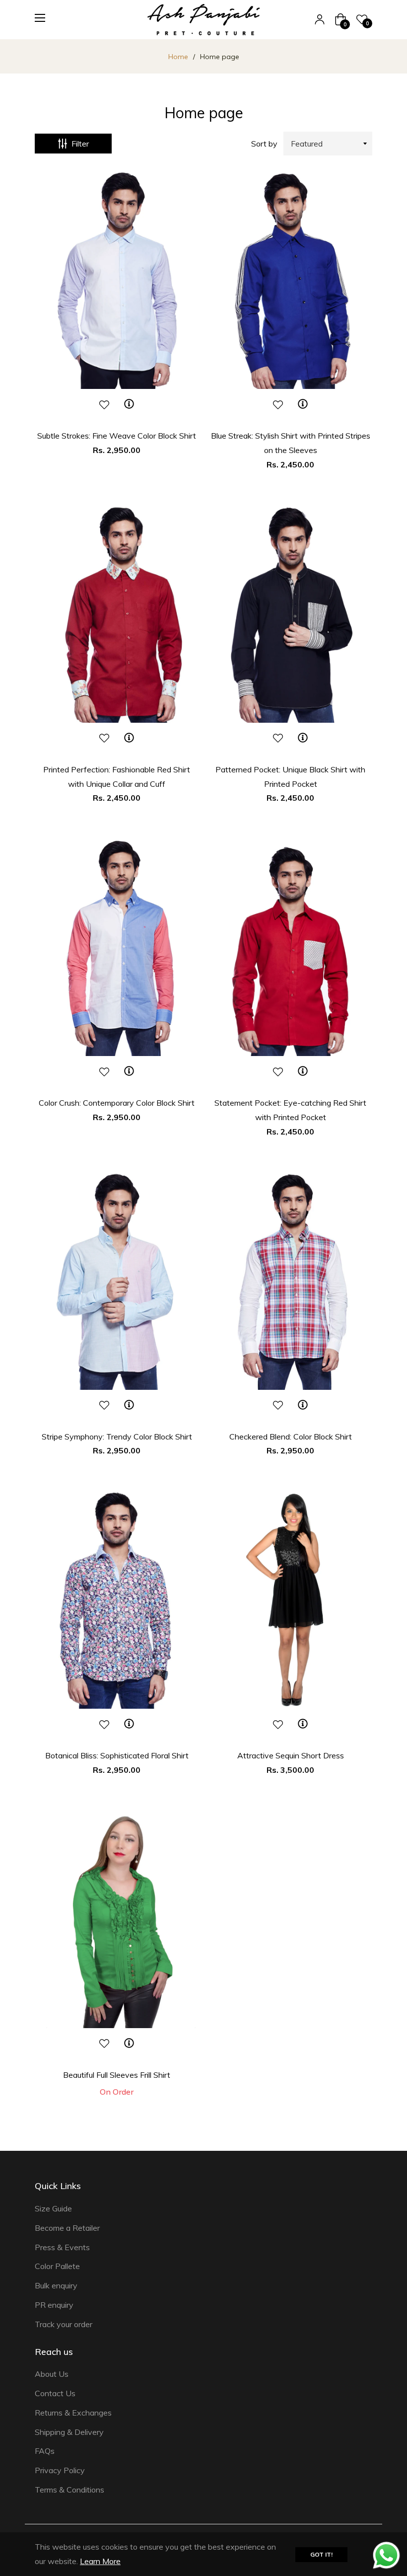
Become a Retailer (67, 2228)
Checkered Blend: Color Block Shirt (291, 1437)
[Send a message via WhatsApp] (386, 2555)
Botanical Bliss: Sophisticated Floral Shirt (117, 1755)
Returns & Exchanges (73, 2413)
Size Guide (53, 2208)
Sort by (264, 144)
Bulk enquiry (56, 2285)
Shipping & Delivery (69, 2432)
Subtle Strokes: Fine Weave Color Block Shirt (117, 436)
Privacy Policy (60, 2470)
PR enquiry (54, 2305)
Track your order (64, 2324)
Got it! (321, 2554)
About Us (52, 2374)
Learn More (100, 2561)
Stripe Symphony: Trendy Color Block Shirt (117, 1437)
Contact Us (55, 2393)
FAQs (45, 2451)
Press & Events (62, 2247)
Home (178, 57)
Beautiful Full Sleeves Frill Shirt (117, 2075)
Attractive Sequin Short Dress (291, 1755)
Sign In (320, 19)
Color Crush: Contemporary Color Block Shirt (117, 1103)
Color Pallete (57, 2266)
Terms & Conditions (69, 2490)
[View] (129, 404)
